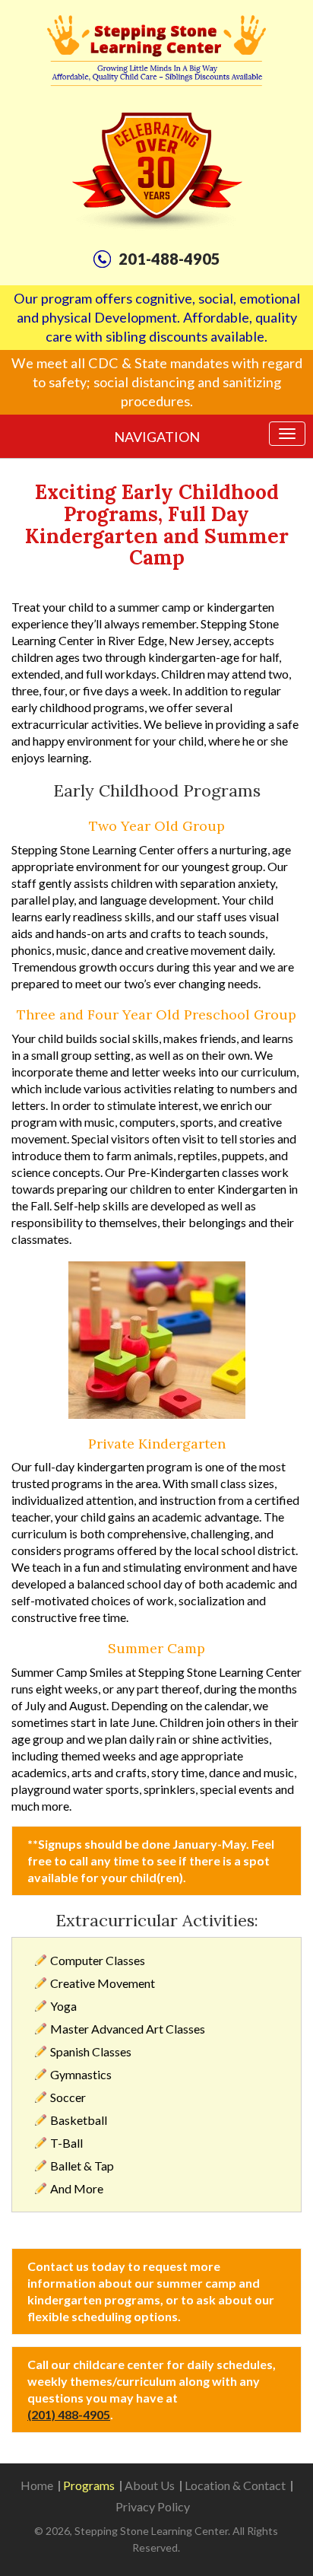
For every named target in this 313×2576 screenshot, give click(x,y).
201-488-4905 (169, 259)
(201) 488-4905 (69, 2414)
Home (37, 2485)
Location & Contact (235, 2485)
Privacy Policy (153, 2506)
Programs (89, 2485)
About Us (150, 2485)
